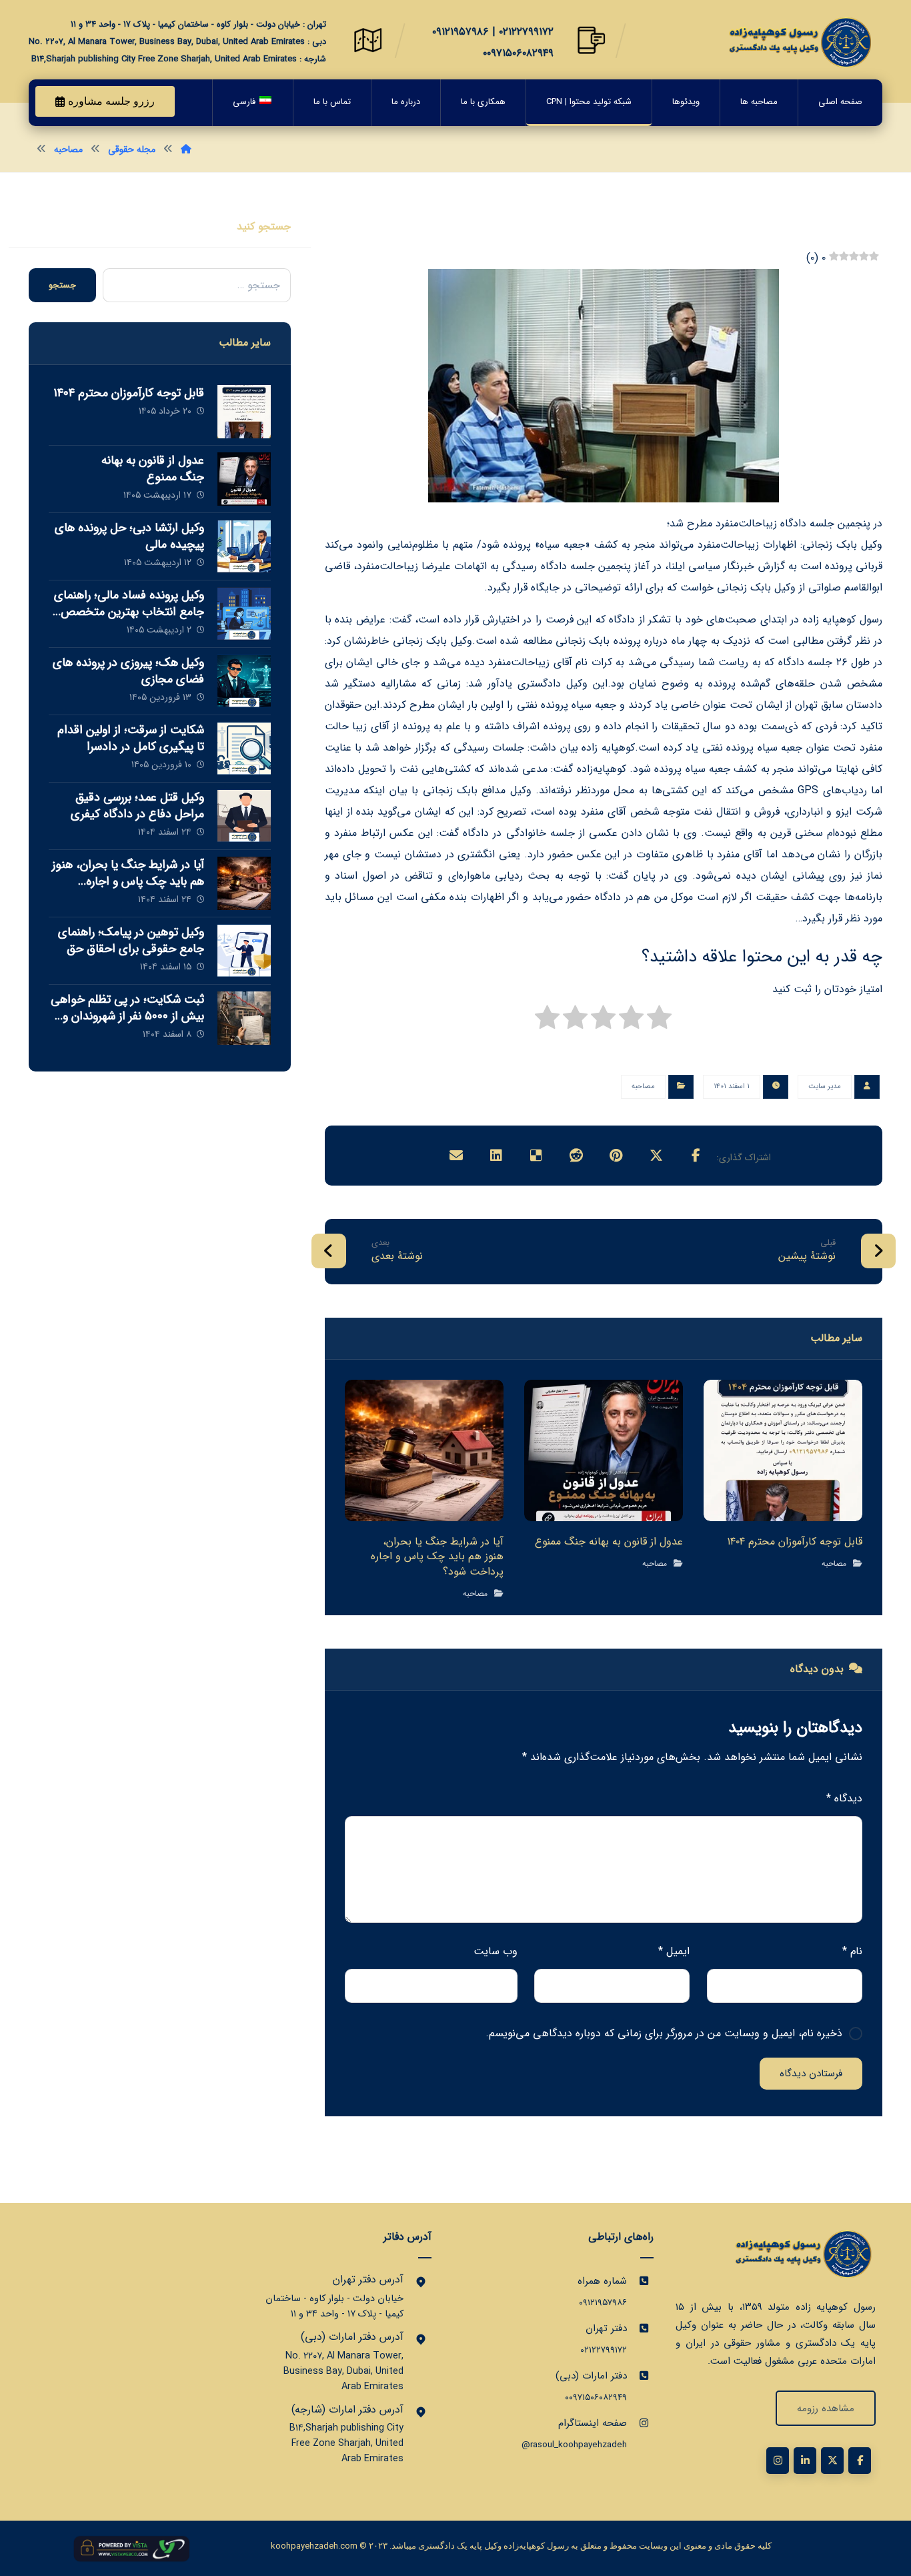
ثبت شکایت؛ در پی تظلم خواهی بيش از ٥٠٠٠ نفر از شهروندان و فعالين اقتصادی (127, 1016)
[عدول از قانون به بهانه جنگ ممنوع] (244, 479)
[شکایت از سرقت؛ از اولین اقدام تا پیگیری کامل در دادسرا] (244, 749)
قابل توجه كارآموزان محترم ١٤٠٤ (129, 393)
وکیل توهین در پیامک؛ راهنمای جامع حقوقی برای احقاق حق (131, 940)
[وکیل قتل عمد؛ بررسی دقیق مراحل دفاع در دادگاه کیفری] (244, 816)
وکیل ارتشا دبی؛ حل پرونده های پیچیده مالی (129, 536)
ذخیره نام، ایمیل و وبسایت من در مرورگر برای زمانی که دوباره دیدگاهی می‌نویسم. (664, 2033)
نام (852, 1951)
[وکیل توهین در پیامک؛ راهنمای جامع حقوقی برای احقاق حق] (244, 951)
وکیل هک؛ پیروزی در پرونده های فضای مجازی (128, 671)
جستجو (62, 285)
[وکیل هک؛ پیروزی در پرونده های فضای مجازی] (244, 681)
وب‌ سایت (496, 1951)
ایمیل (674, 1951)
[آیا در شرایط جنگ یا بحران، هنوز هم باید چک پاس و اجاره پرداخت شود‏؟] (244, 883)
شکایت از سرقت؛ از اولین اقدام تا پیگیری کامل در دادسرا (131, 738)
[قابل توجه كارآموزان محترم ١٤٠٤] (244, 412)
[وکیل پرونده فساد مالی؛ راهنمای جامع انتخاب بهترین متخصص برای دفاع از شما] (244, 614)
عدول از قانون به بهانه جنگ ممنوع (153, 469)
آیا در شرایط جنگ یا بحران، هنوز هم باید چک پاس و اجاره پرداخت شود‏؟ (128, 881)
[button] (696, 1156)
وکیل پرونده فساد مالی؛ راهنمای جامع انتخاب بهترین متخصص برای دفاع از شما (129, 612)
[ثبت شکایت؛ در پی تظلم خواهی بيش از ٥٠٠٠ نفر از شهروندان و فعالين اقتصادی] (244, 1018)
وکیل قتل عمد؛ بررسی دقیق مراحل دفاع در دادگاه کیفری (137, 806)
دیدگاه (844, 1798)
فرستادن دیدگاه (811, 2074)
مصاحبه (643, 1087)
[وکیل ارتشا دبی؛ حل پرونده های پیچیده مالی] (244, 546)
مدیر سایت (825, 1087)
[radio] (659, 1021)
